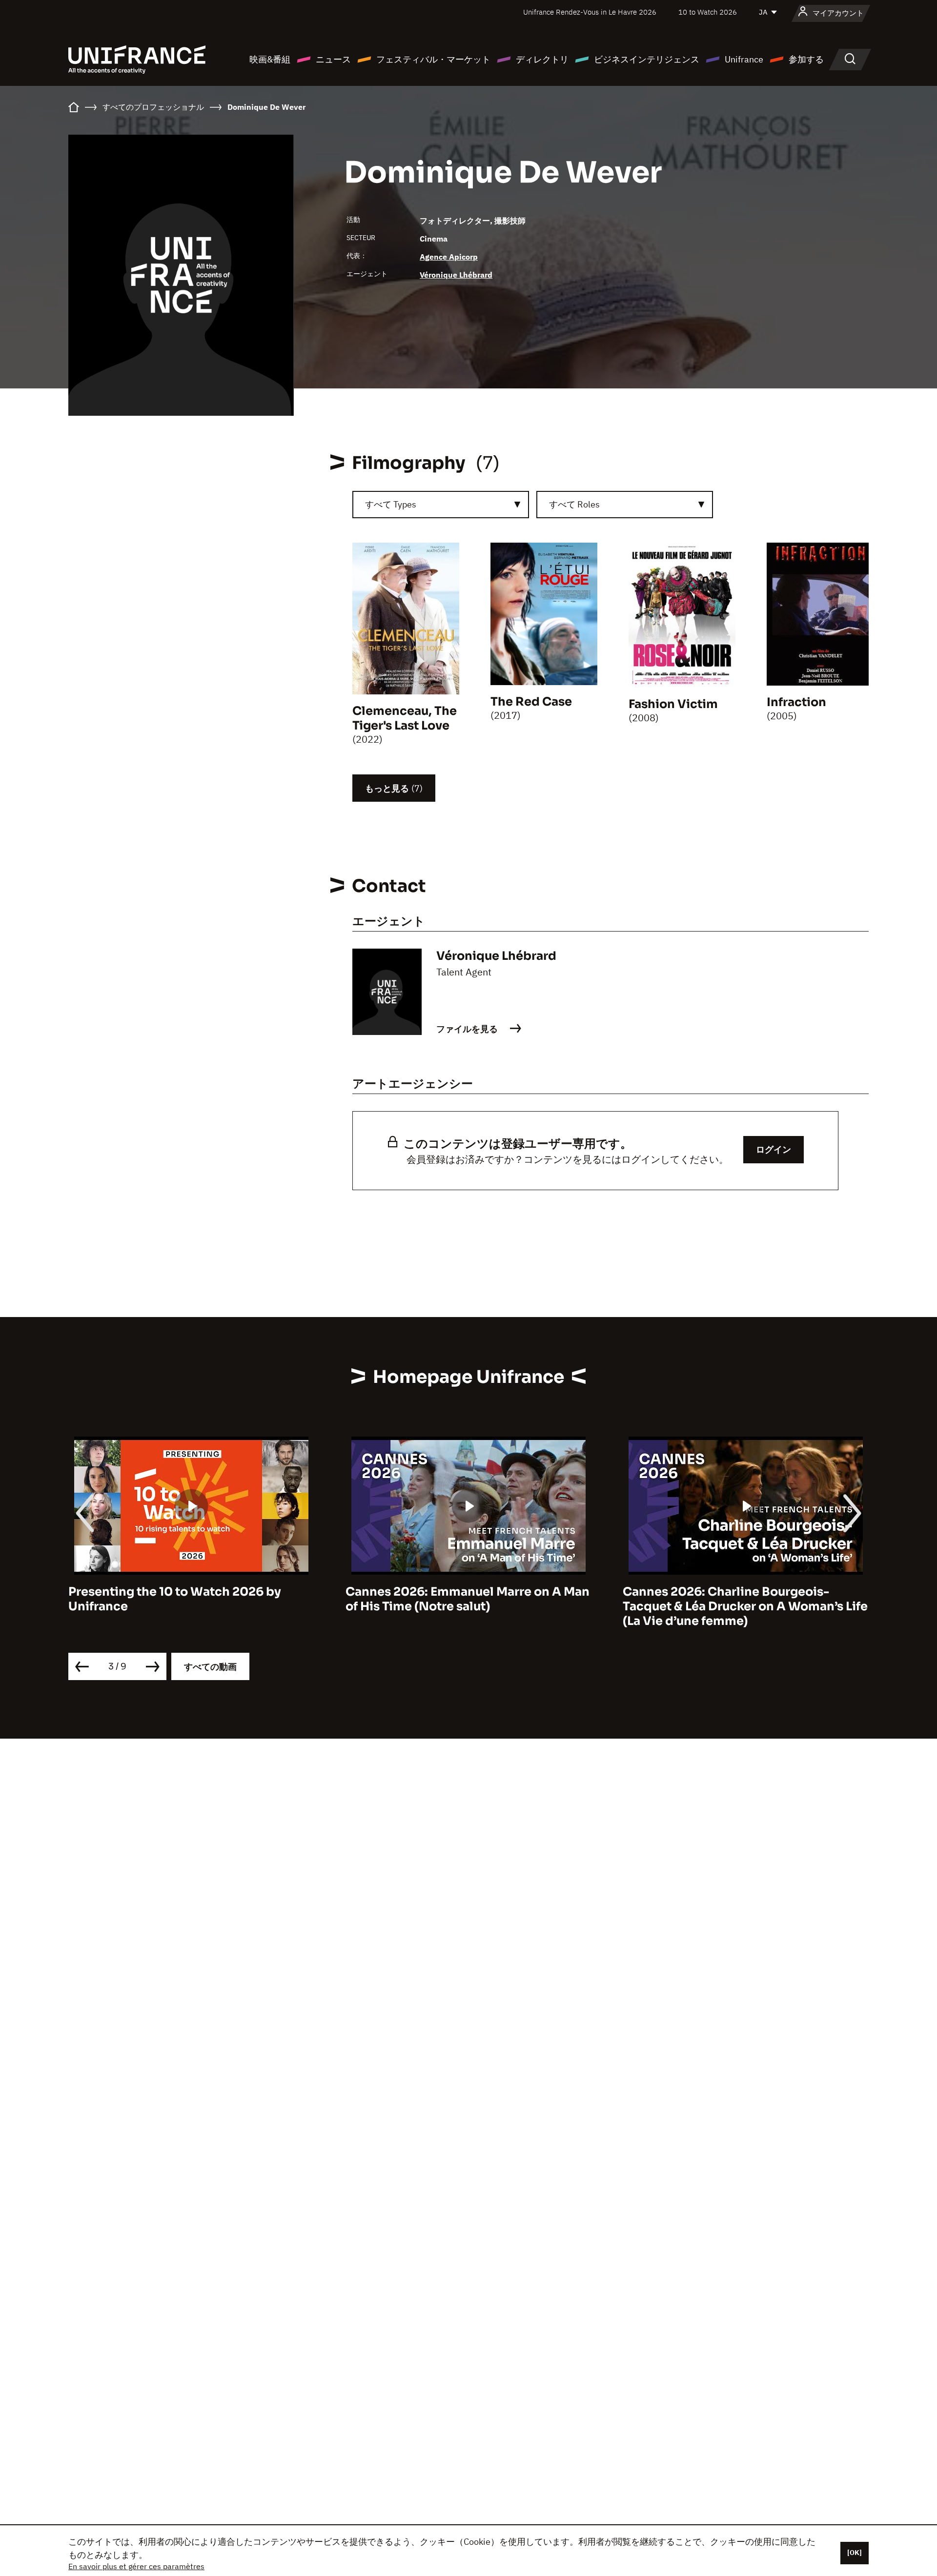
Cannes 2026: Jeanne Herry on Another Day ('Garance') (740, 1599)
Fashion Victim (673, 704)
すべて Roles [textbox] (574, 504)
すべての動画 (210, 1667)
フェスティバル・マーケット (433, 59)
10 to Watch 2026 (708, 12)
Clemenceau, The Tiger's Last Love (405, 718)
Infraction (796, 702)
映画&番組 (270, 59)
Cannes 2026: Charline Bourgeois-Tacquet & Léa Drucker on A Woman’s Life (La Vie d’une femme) (468, 1606)
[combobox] (441, 505)
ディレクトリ (542, 59)
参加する (806, 59)
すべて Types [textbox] (391, 504)
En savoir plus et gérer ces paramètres (136, 2566)
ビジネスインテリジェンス (647, 59)
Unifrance (744, 59)
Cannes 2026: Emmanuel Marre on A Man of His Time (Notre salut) (190, 1599)
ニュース (333, 59)
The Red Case (531, 702)
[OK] (855, 2553)
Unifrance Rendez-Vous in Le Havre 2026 (590, 12)
